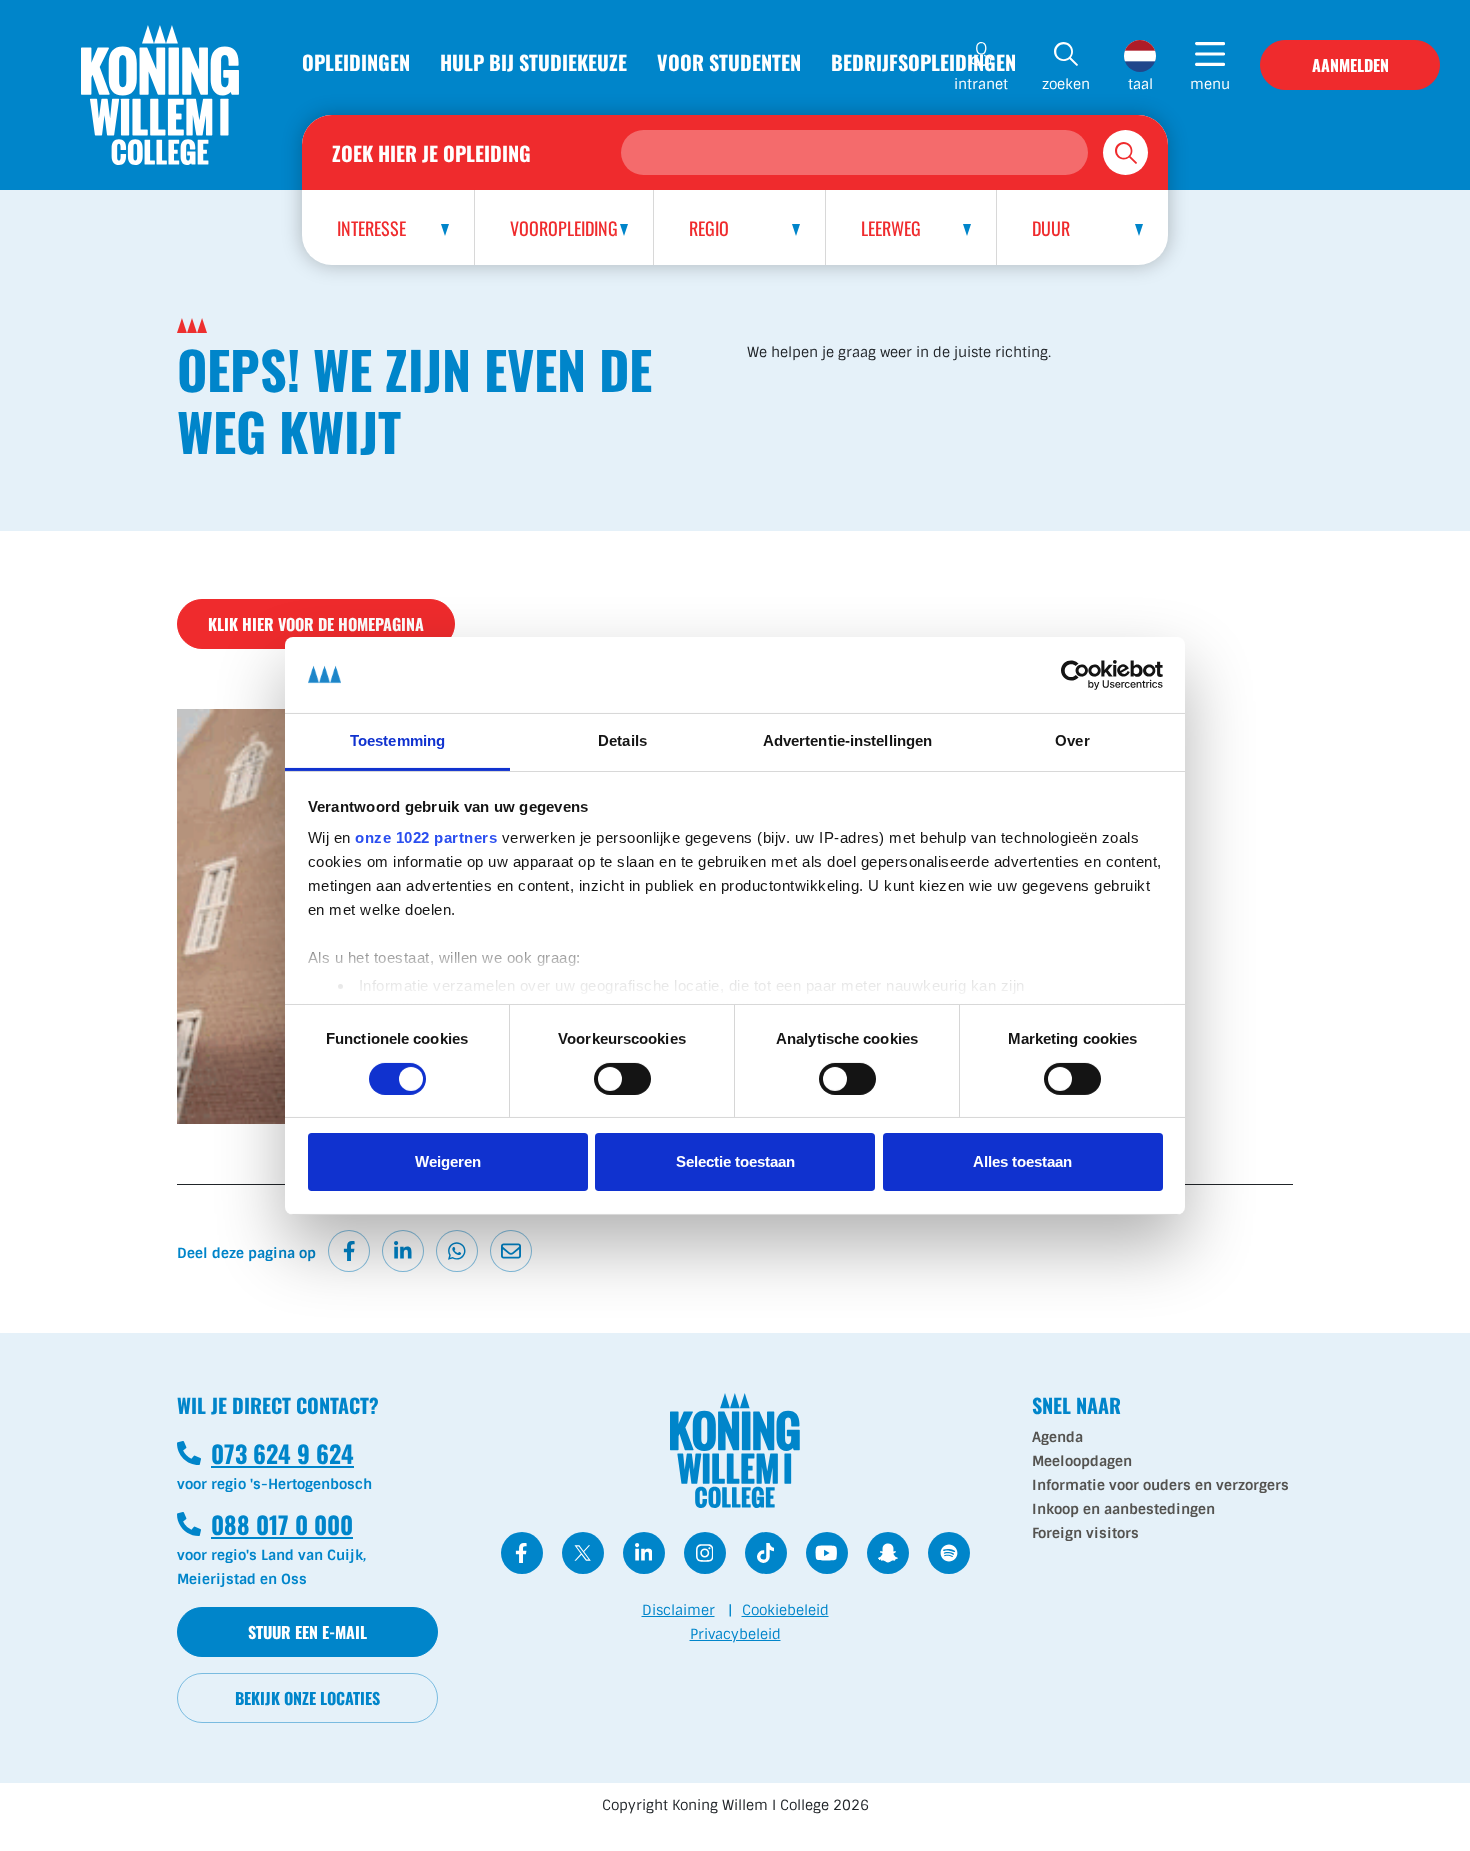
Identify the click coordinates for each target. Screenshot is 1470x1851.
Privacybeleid (735, 1634)
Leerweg (891, 228)
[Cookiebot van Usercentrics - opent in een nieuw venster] (1075, 675)
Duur (1051, 228)
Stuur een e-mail (307, 1632)
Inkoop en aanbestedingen (1123, 1509)
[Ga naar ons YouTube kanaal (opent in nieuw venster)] (827, 1553)
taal (1140, 84)
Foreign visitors (1085, 1533)
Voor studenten (729, 62)
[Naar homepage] (160, 95)
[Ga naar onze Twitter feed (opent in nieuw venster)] (583, 1553)
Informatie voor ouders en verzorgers (1160, 1485)
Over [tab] (1072, 740)
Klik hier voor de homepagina (316, 624)
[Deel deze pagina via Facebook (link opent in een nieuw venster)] (349, 1251)
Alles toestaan (1022, 1161)
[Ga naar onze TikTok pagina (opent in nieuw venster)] (766, 1553)
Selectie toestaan (735, 1161)
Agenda (1057, 1437)
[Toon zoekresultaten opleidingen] (1125, 152)
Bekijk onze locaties (307, 1698)
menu (1210, 84)
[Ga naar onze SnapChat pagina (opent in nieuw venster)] (888, 1553)
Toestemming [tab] (397, 740)
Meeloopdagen (1082, 1461)
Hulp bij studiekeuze (533, 62)
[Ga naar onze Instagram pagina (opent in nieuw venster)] (705, 1553)
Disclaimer (678, 1610)
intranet (981, 84)
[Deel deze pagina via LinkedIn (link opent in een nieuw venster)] (403, 1251)
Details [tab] (622, 740)
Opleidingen (356, 62)
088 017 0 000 (265, 1524)
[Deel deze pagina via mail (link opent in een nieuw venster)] (511, 1251)
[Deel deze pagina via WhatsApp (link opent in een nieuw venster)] (457, 1251)
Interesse (371, 228)
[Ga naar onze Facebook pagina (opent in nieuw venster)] (522, 1553)
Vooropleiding (564, 228)
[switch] (622, 1079)
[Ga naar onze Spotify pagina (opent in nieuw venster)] (949, 1553)
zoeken (1066, 84)
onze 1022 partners (426, 837)
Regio (709, 228)
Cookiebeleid (785, 1610)
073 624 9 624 (265, 1453)
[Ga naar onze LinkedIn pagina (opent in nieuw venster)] (644, 1553)
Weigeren (448, 1161)
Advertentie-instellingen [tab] (847, 740)
